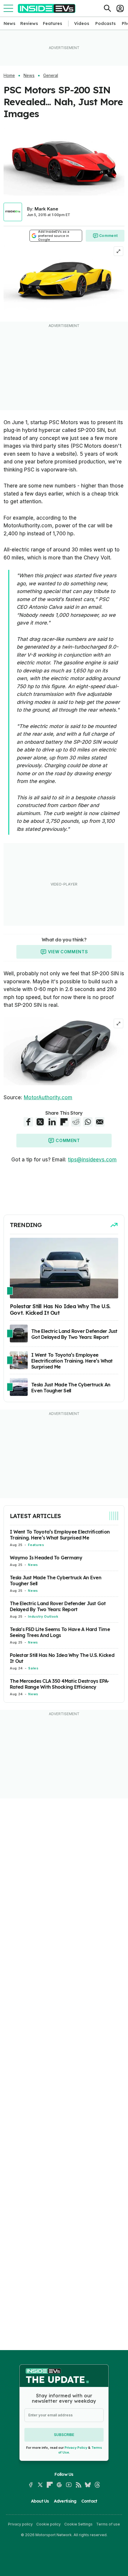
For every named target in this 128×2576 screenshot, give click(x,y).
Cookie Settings (78, 2524)
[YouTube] (69, 2485)
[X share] (40, 1122)
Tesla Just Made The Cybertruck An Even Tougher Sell (56, 1580)
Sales (33, 1668)
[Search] (107, 8)
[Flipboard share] (64, 1122)
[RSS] (78, 2485)
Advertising (65, 2501)
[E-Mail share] (100, 1122)
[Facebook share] (28, 1122)
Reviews (29, 23)
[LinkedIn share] (52, 1122)
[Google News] (59, 2485)
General (51, 76)
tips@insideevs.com (92, 1160)
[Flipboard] (50, 2485)
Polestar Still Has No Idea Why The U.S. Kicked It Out (62, 1658)
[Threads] (97, 2485)
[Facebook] (31, 2485)
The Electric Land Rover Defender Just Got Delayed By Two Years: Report (58, 1606)
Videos (82, 23)
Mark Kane (46, 209)
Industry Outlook (43, 1616)
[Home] (47, 8)
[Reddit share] (76, 1122)
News (10, 23)
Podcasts (106, 23)
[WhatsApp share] (88, 1122)
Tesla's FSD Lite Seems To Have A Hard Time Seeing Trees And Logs (60, 1632)
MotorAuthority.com (48, 1097)
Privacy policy (20, 2524)
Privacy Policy (76, 2448)
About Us (40, 2501)
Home (9, 76)
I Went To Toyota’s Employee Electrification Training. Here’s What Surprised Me (60, 1535)
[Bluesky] (88, 2485)
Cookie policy (49, 2524)
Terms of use (108, 2524)
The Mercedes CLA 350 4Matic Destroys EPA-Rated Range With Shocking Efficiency (60, 1684)
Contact (89, 2501)
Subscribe (64, 2435)
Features (53, 23)
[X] (40, 2485)
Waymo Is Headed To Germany (46, 1558)
